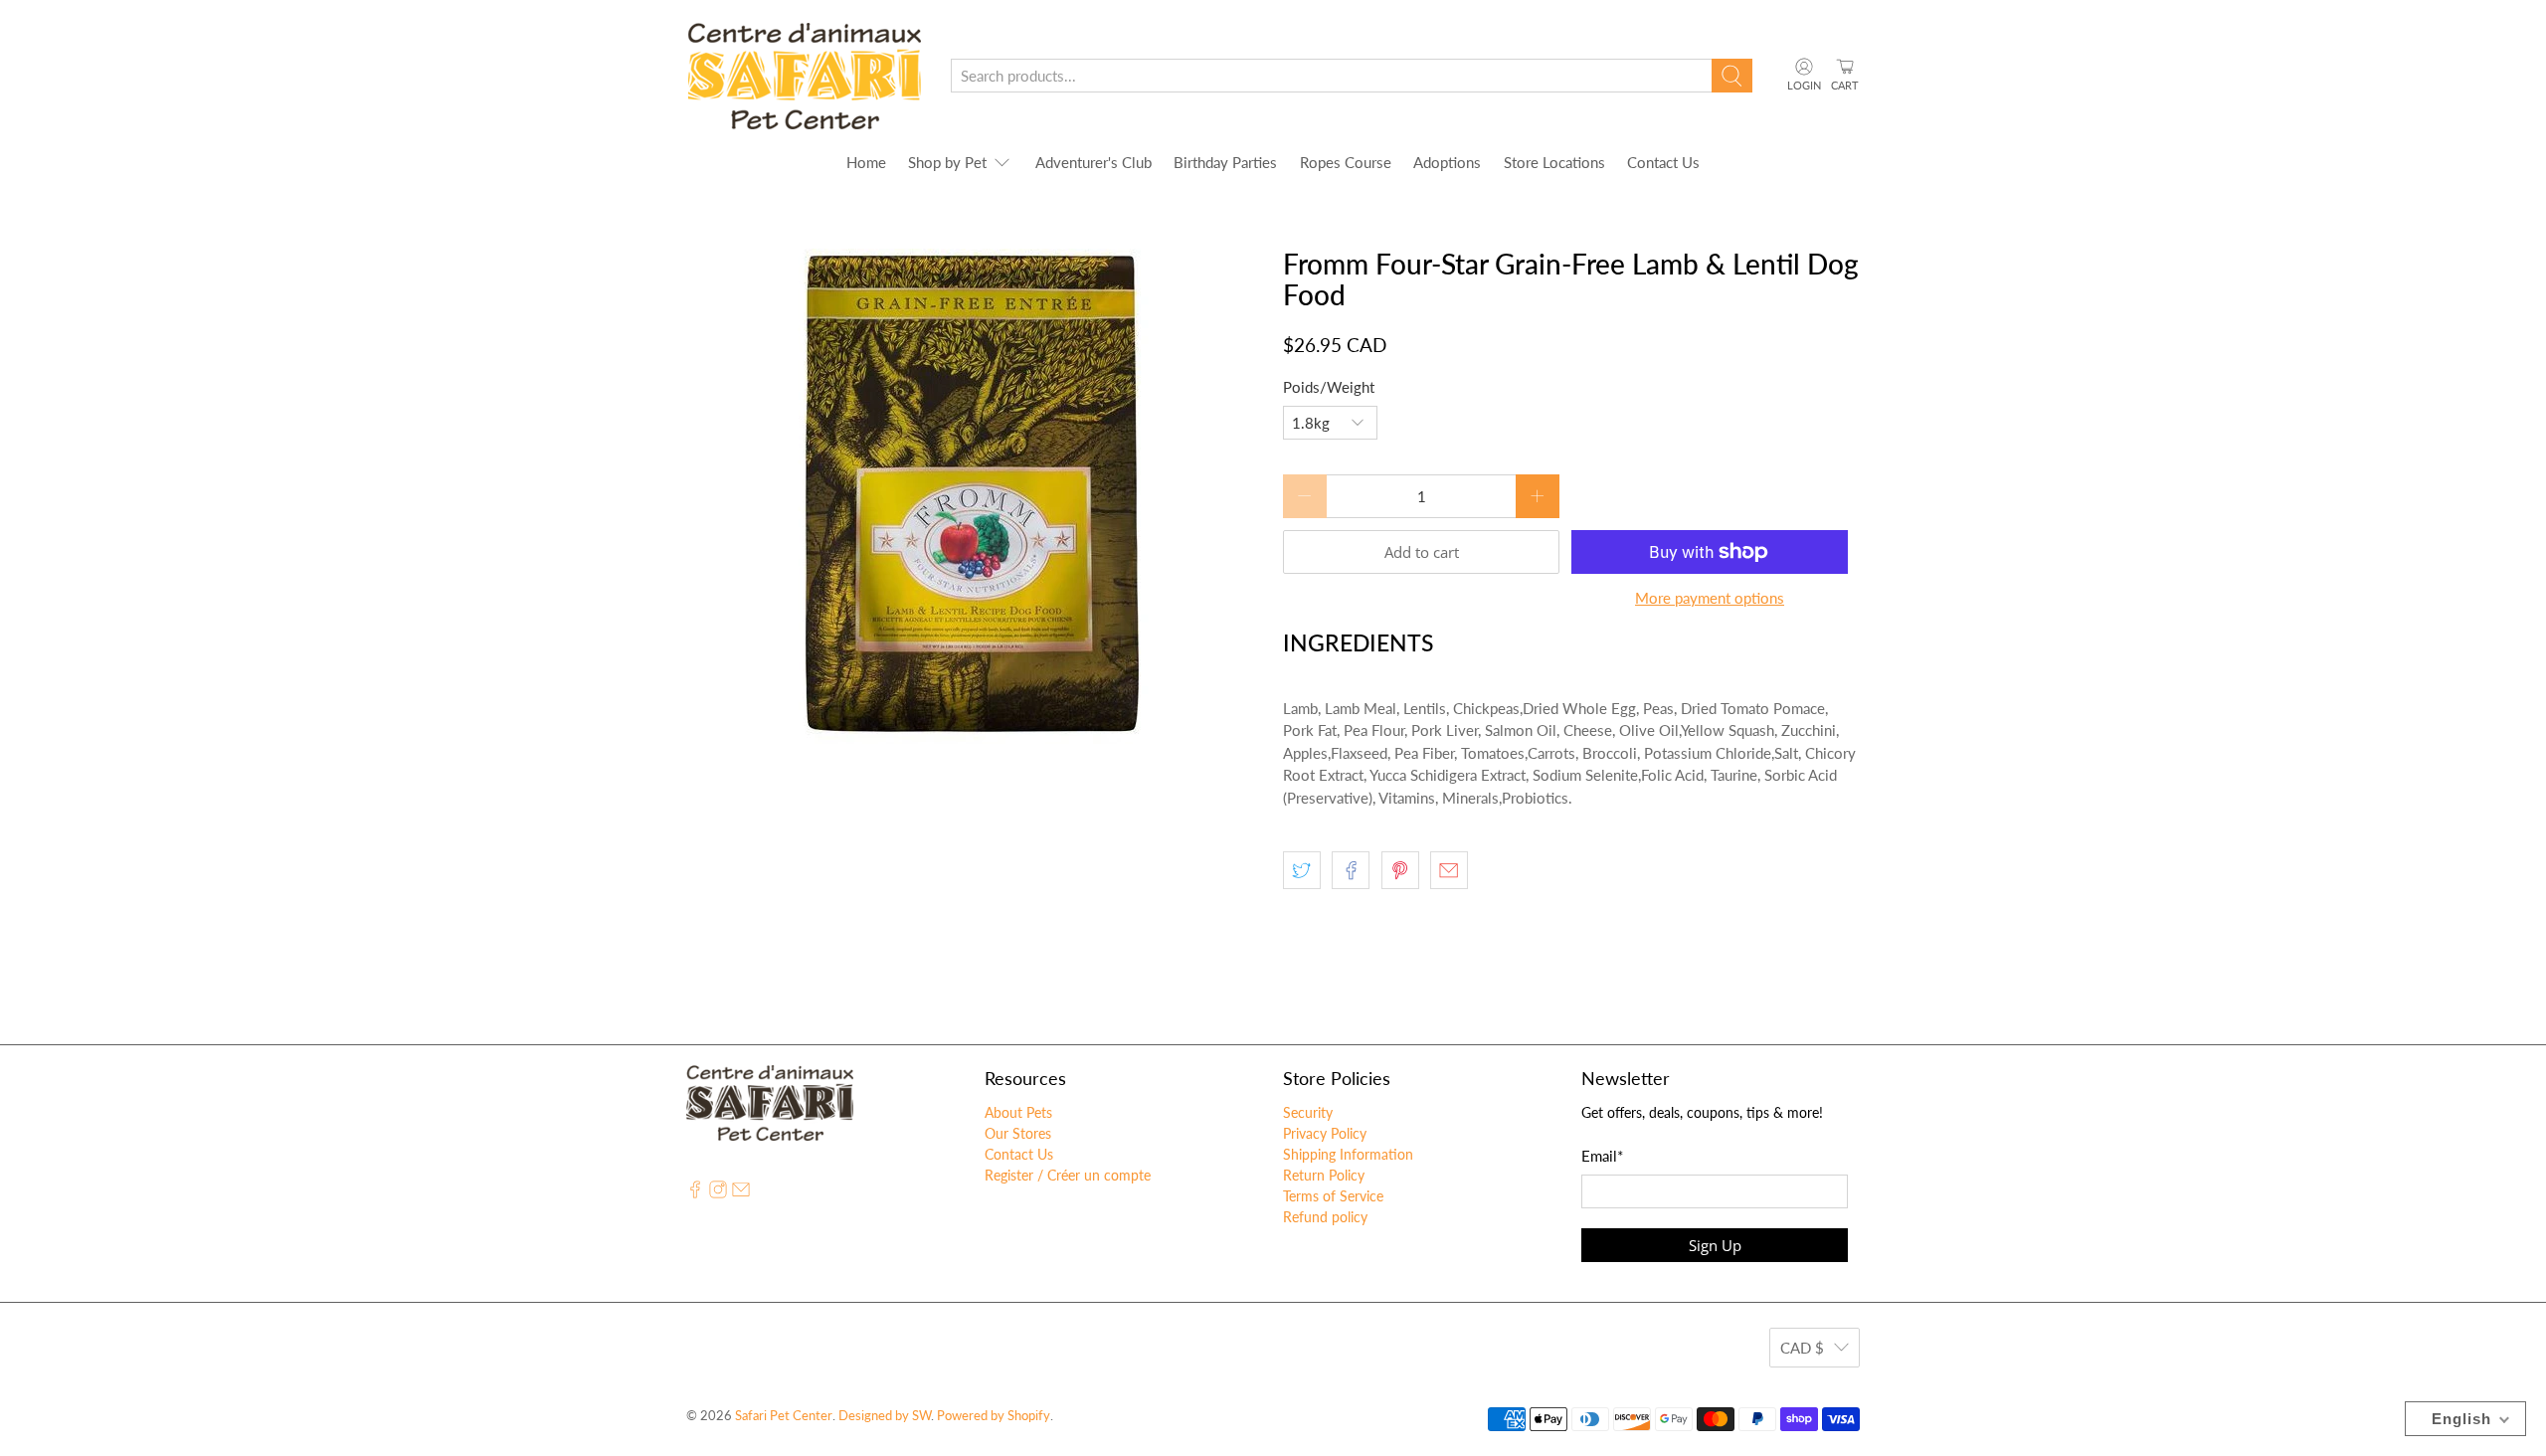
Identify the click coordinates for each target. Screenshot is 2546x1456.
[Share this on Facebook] (1351, 870)
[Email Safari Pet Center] (741, 1193)
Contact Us (1663, 162)
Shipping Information (1348, 1154)
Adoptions (1447, 162)
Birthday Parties (1225, 162)
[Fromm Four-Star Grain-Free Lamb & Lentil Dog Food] (975, 496)
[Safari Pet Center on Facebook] (695, 1193)
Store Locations (1554, 162)
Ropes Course (1346, 162)
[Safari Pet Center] (804, 76)
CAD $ (1802, 1348)
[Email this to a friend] (1449, 870)
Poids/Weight (1329, 387)
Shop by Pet (947, 162)
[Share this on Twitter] (1302, 870)
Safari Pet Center (784, 1416)
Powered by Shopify (994, 1416)
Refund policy (1325, 1217)
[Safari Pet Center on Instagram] (718, 1193)
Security (1308, 1112)
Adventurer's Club (1093, 162)
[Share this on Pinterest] (1400, 870)
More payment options (1710, 598)
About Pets (1018, 1112)
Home (866, 162)
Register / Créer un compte (1068, 1175)
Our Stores (1018, 1133)
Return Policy (1324, 1175)
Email (1602, 1156)
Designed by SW (885, 1416)
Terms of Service (1333, 1196)
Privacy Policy (1325, 1133)
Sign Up (1715, 1245)
